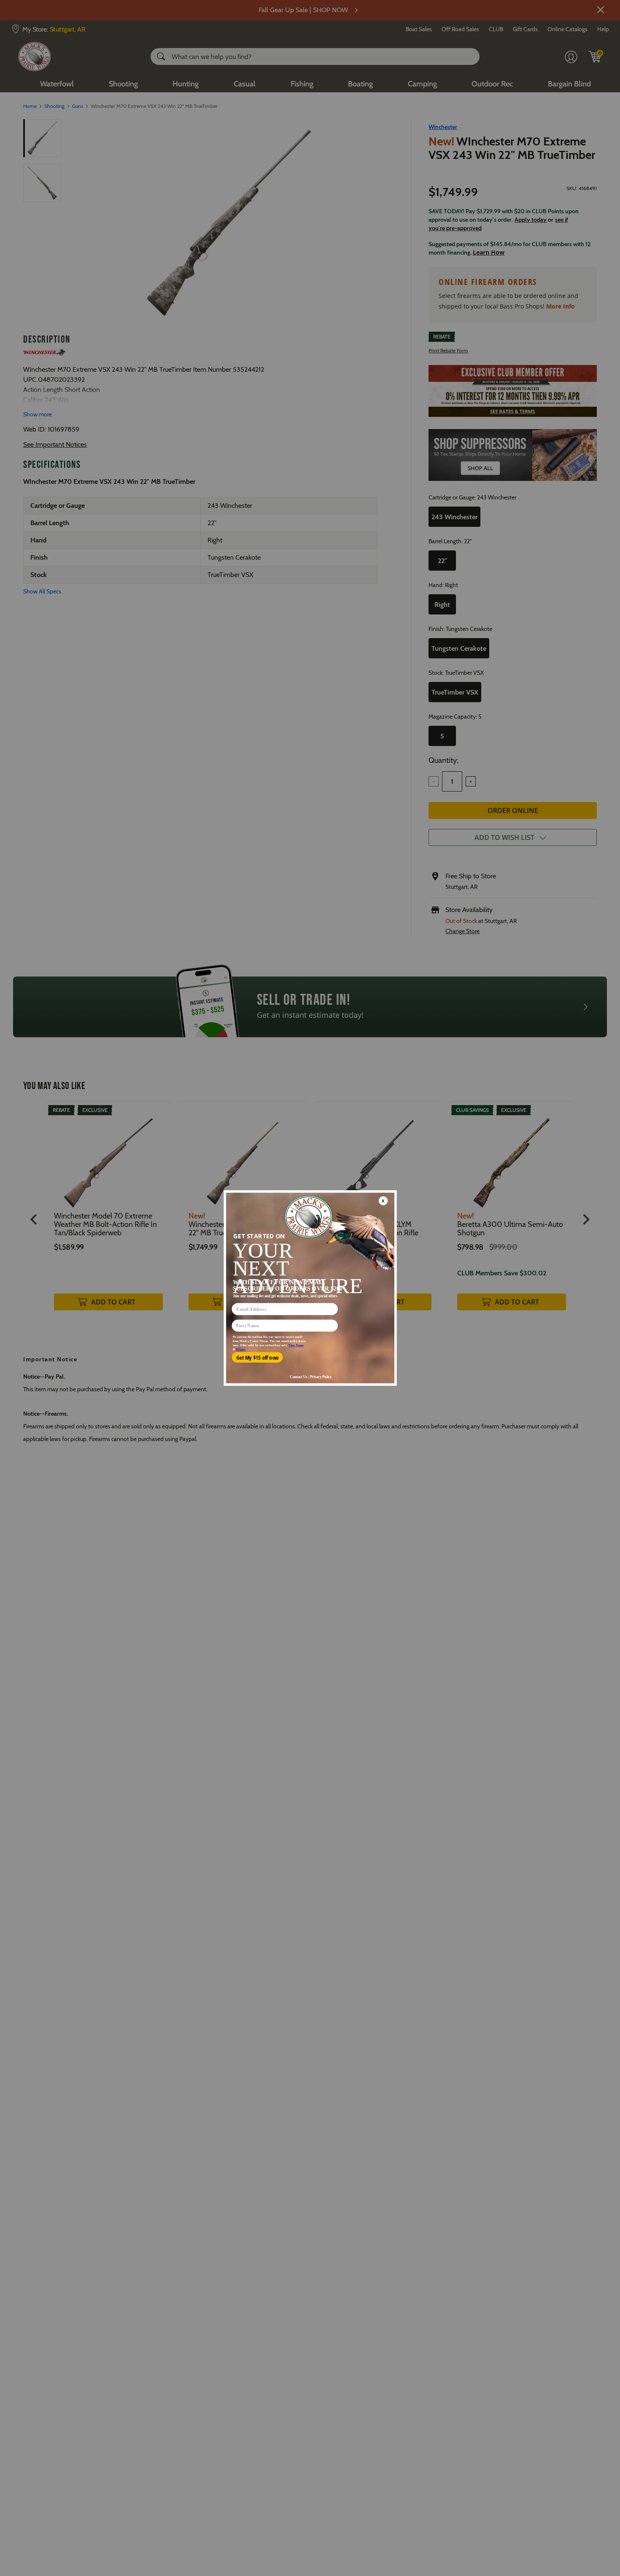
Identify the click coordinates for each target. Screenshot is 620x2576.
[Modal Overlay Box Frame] (310, 1288)
